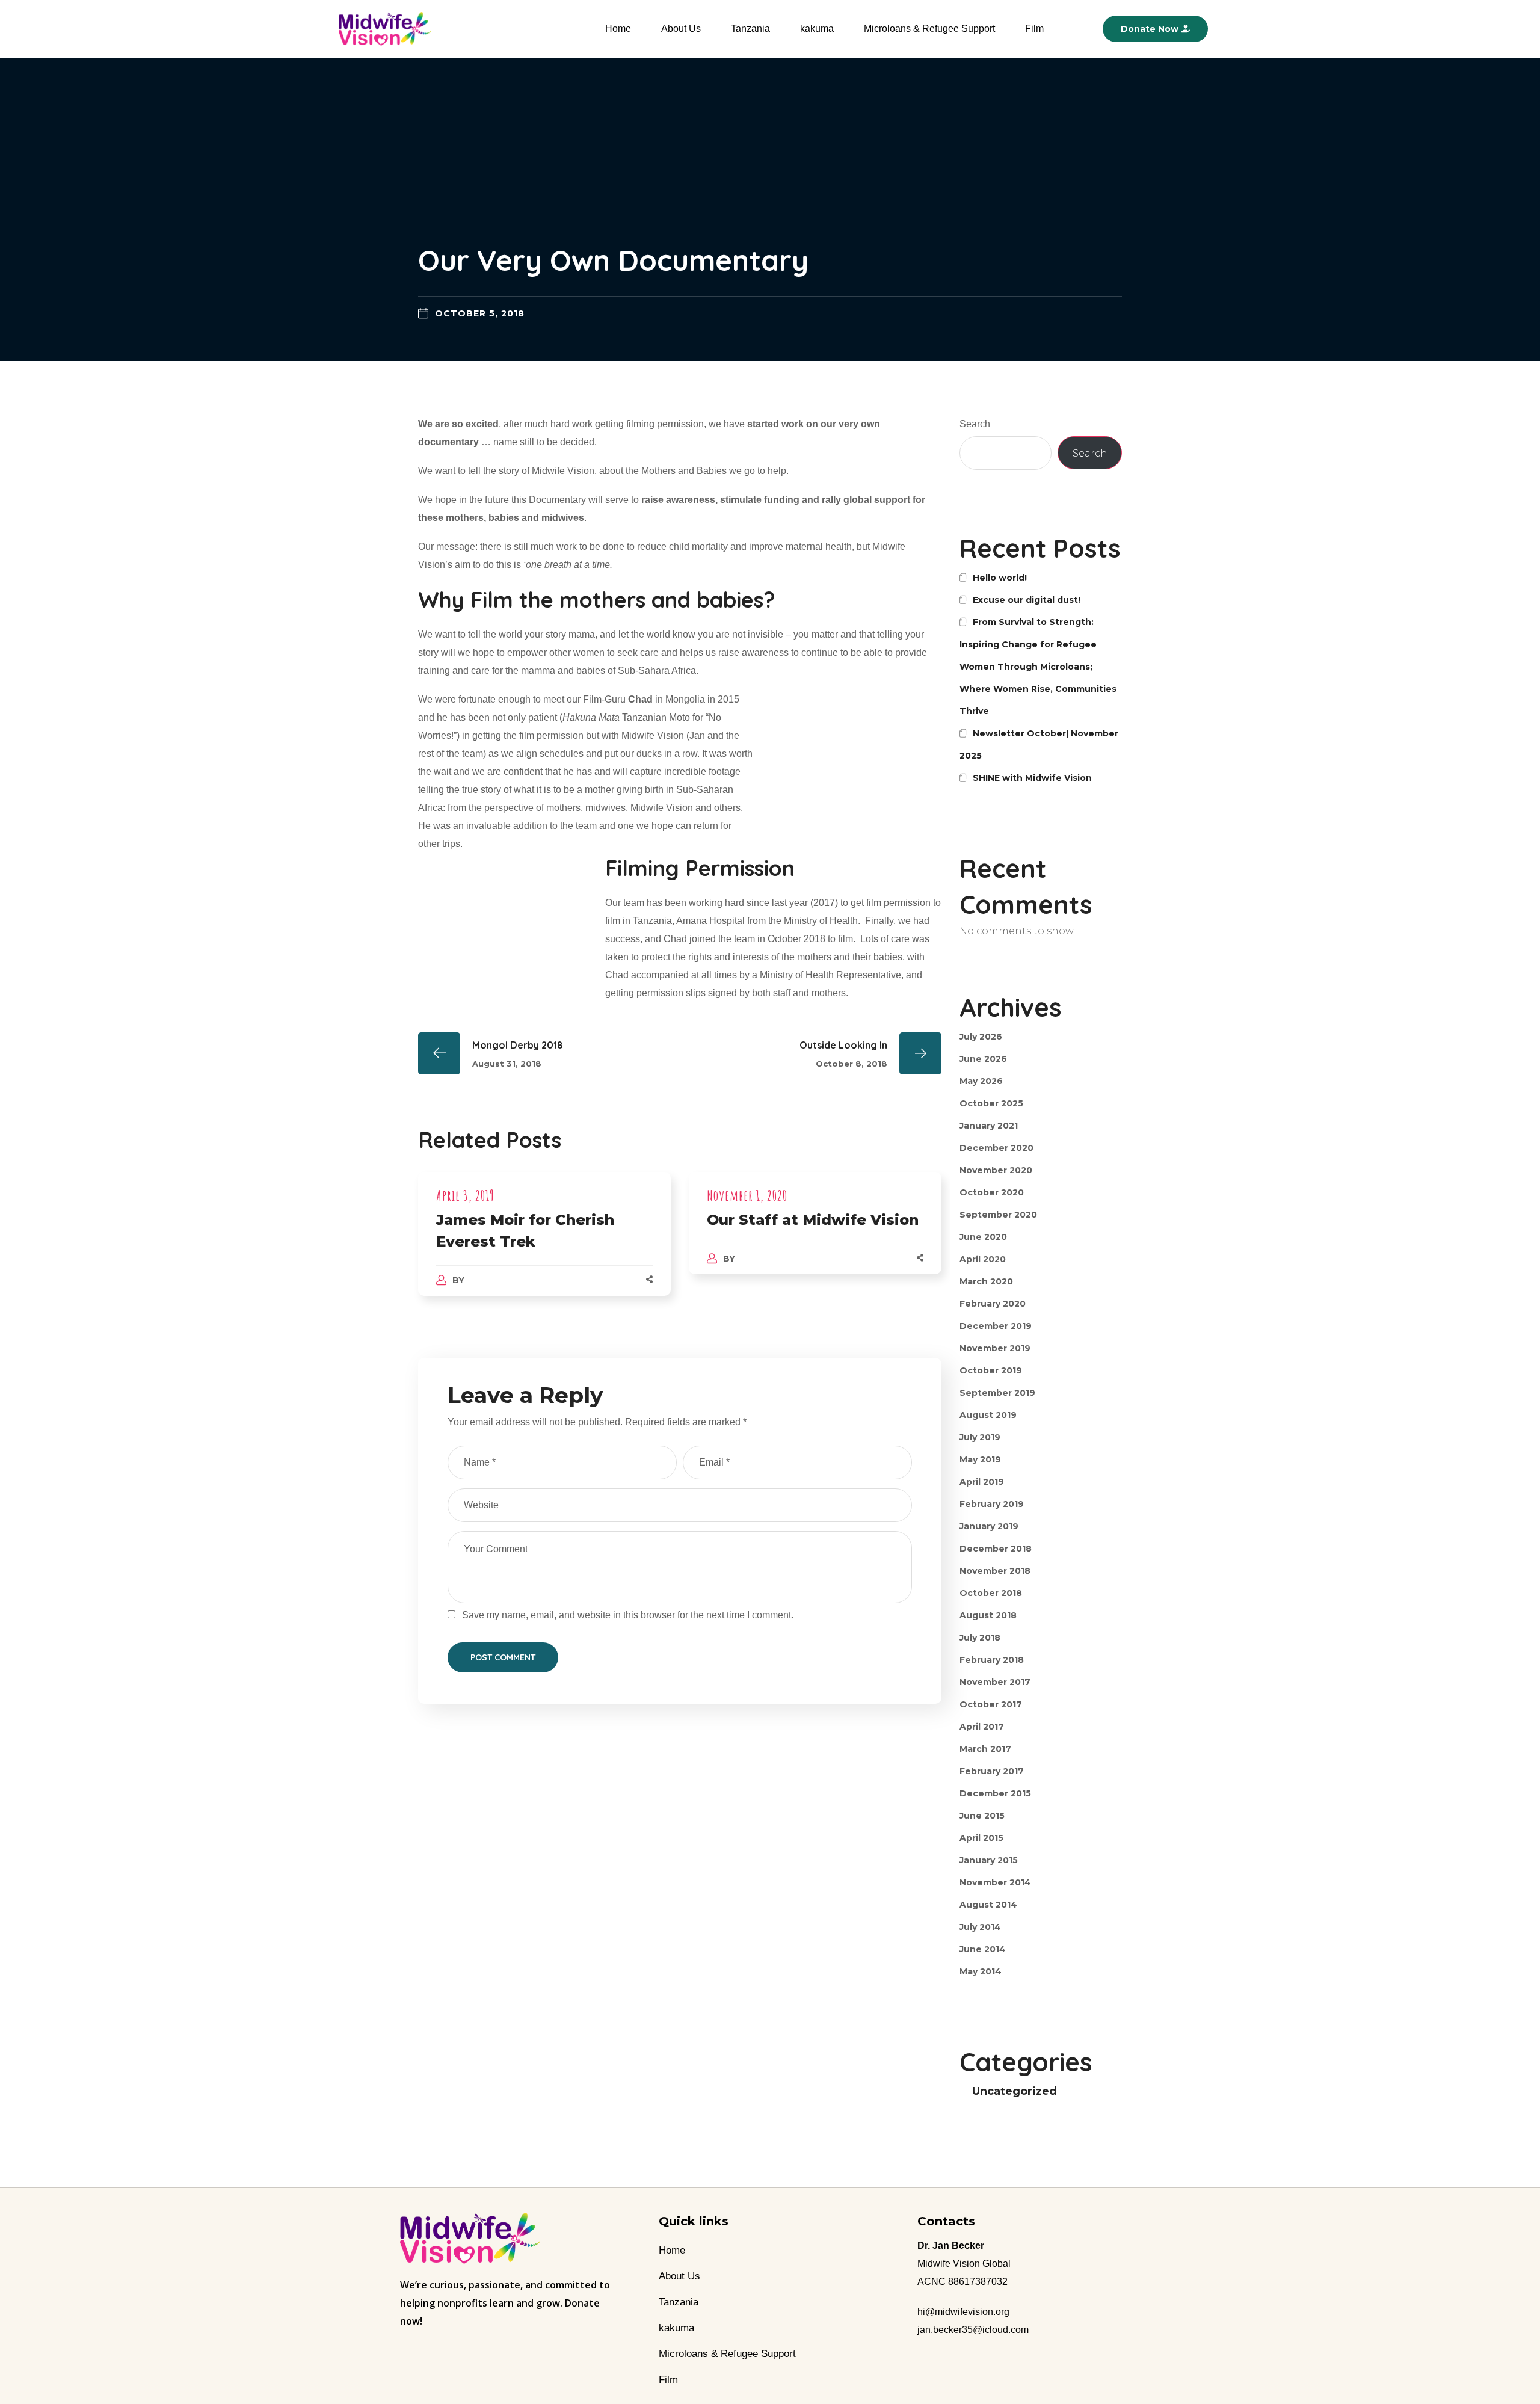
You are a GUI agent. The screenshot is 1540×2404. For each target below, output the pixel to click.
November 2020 (996, 1170)
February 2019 (992, 1504)
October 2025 (991, 1103)
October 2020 (992, 1192)
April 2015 (981, 1838)
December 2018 (996, 1549)
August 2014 (988, 1905)
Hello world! (1000, 578)
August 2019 (988, 1415)
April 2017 (982, 1727)
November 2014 (995, 1882)
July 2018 (980, 1638)
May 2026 (981, 1081)
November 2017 (995, 1682)
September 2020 (998, 1215)
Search (975, 424)
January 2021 (989, 1126)
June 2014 (983, 1949)
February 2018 (992, 1660)
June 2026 (983, 1059)
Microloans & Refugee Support (929, 29)
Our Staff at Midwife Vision (813, 1220)
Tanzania (750, 29)
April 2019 (982, 1482)
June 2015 (982, 1816)
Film (1034, 29)
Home (618, 29)
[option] (544, 1246)
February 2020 (993, 1304)
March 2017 (985, 1749)
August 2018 (988, 1615)
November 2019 (995, 1348)
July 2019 (980, 1437)
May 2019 (980, 1459)
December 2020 (996, 1148)
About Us (681, 29)
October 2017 (991, 1704)
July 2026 (981, 1037)
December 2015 (995, 1793)
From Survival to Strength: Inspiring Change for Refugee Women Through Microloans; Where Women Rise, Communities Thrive (1038, 667)
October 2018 (991, 1593)
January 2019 (989, 1526)
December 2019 (996, 1326)
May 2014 (981, 1971)
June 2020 (983, 1237)
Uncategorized (1015, 2091)
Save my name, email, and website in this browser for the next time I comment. (628, 1615)
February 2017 (992, 1771)
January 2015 (989, 1860)
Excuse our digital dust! (1027, 600)
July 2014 (980, 1927)
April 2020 (983, 1259)
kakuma (817, 29)
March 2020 (986, 1281)
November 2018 (995, 1571)
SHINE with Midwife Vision (1032, 778)
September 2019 (997, 1393)
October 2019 (991, 1370)
